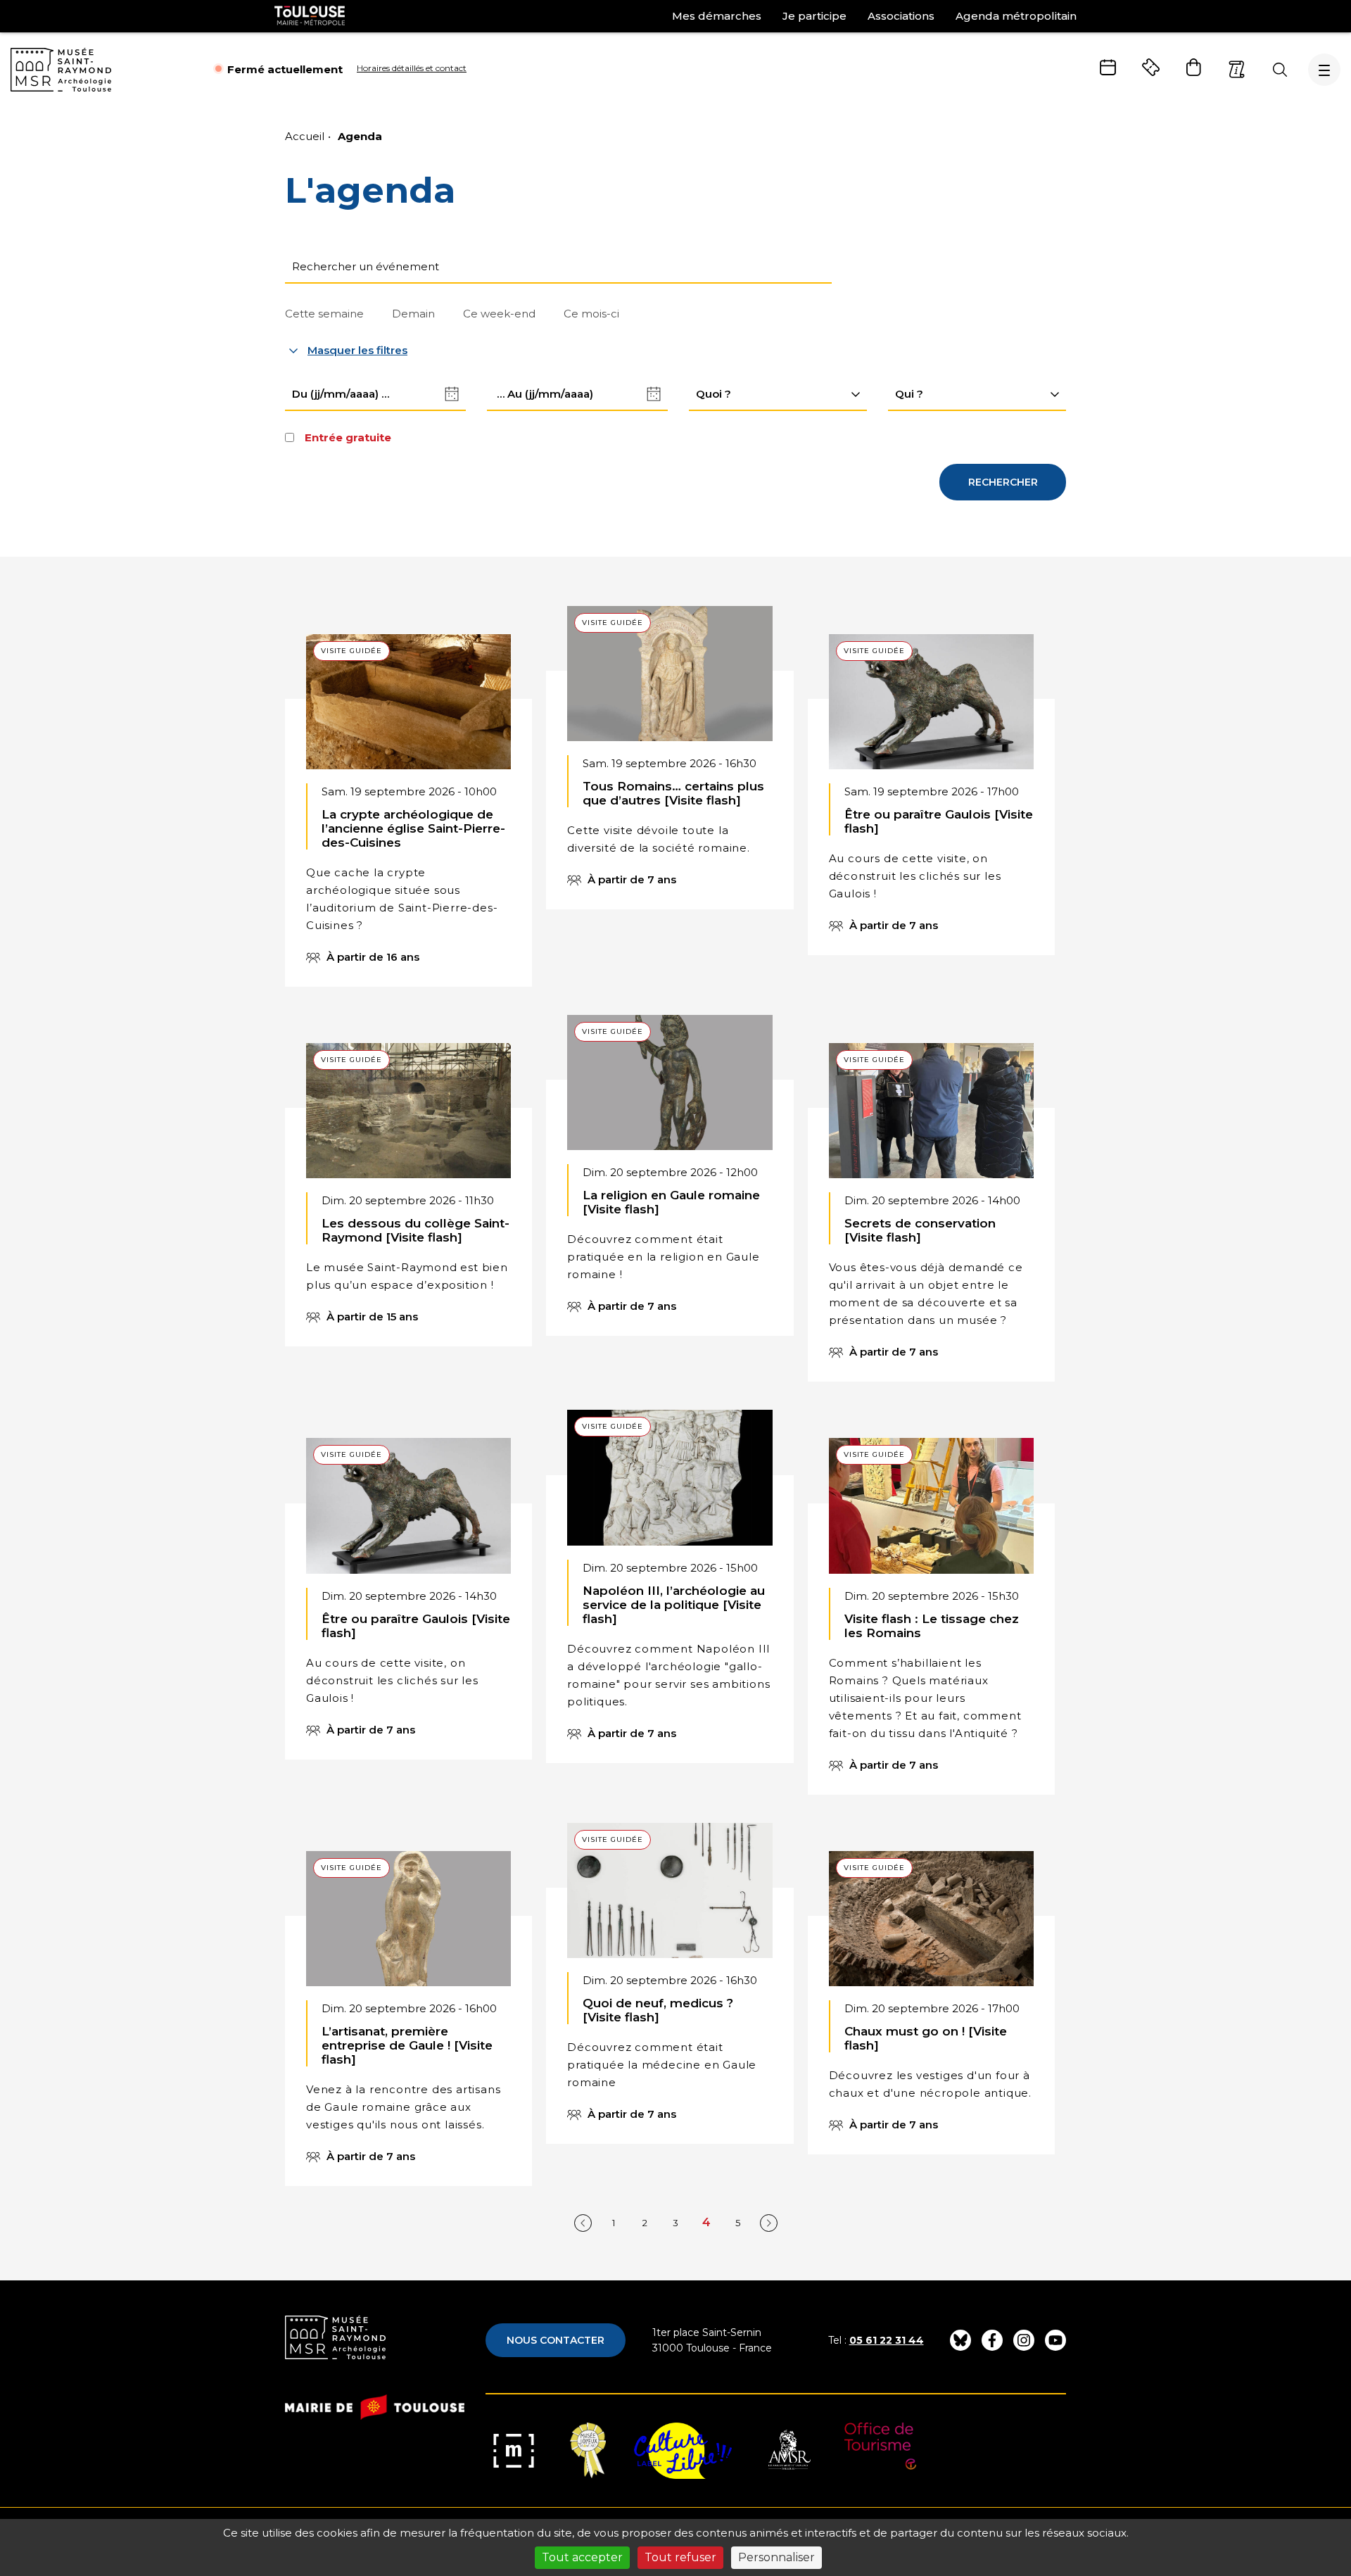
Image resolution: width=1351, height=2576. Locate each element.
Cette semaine (324, 314)
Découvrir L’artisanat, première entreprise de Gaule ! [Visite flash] (408, 2037)
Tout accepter (582, 2557)
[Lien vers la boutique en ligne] (1194, 67)
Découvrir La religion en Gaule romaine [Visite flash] (670, 1194)
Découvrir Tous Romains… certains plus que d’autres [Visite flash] (670, 776)
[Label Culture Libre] (683, 2451)
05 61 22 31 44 (887, 2340)
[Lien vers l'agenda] (1108, 67)
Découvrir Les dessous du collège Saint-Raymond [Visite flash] (408, 1213)
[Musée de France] (514, 2451)
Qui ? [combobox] (909, 394)
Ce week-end (499, 314)
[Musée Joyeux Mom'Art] (588, 2451)
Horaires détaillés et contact (412, 68)
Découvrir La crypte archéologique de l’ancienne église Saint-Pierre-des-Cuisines (408, 829)
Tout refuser (680, 2557)
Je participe (814, 16)
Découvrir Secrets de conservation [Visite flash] (931, 1231)
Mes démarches (717, 16)
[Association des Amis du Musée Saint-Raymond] (788, 2451)
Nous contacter (556, 2340)
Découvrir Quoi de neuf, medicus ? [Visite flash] (670, 2002)
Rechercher (1003, 482)
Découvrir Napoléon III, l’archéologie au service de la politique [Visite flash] (670, 1605)
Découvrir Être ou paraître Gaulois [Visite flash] (931, 813)
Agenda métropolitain (1016, 16)
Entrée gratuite (348, 437)
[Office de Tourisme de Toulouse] (881, 2451)
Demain (413, 314)
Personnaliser (776, 2557)
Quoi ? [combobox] (713, 394)
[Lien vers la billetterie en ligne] (1151, 67)
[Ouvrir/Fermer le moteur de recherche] (1280, 70)
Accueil (305, 136)
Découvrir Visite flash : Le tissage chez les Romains (931, 1635)
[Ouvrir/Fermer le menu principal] (1324, 70)
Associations (901, 16)
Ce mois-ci (591, 314)
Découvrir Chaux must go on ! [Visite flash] (931, 2021)
